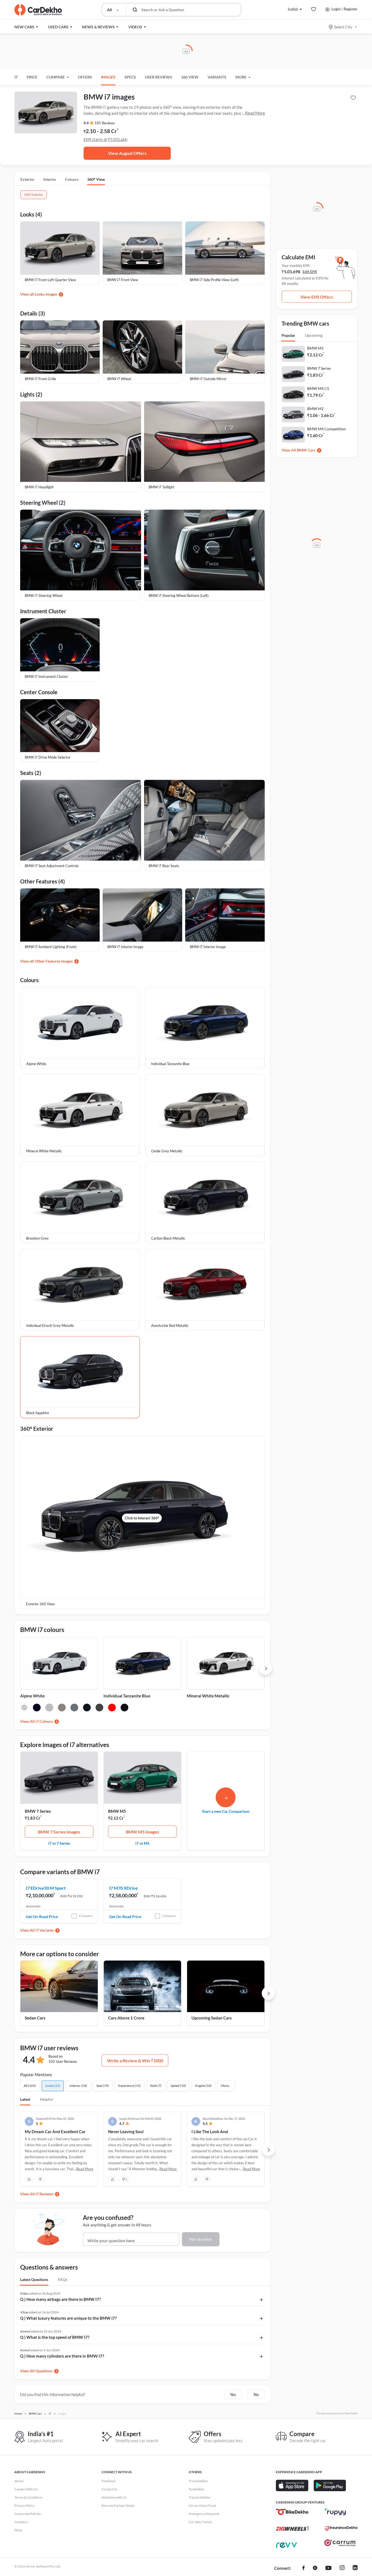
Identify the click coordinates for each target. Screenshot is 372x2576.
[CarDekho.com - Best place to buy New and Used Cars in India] (38, 10)
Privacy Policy (24, 2506)
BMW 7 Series (38, 1811)
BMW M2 (315, 409)
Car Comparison (226, 1811)
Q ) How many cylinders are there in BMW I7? (62, 2356)
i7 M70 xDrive (124, 1888)
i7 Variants (45, 1930)
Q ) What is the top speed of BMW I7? (55, 2337)
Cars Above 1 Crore (126, 2018)
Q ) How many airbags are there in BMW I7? (60, 2299)
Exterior (28, 179)
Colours (72, 179)
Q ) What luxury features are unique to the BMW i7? (68, 2318)
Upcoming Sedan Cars (212, 2018)
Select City (343, 27)
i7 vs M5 (142, 1843)
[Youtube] (328, 2568)
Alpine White (32, 1696)
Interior (50, 179)
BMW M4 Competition (327, 429)
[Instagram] (342, 2568)
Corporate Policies (28, 2514)
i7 (16, 77)
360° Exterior (34, 195)
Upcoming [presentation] (314, 335)
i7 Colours (44, 1721)
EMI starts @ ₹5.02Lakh (105, 139)
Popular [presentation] (288, 335)
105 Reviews (105, 123)
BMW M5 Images (142, 1832)
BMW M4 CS (318, 388)
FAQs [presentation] (63, 2279)
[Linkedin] (355, 2568)
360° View (96, 179)
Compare (86, 1916)
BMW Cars (306, 450)
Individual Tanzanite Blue (127, 1696)
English (293, 9)
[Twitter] (315, 2568)
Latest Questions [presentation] (34, 2279)
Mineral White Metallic (208, 1696)
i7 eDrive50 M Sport (46, 1888)
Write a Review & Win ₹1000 (135, 2061)
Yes (233, 2394)
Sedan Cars (35, 2018)
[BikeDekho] (292, 2512)
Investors (21, 2522)
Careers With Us (26, 2489)
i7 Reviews (44, 2194)
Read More (255, 113)
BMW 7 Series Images (59, 1832)
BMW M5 (117, 1811)
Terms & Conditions (28, 2497)
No (256, 2394)
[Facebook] (304, 2568)
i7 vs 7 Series (59, 1843)
